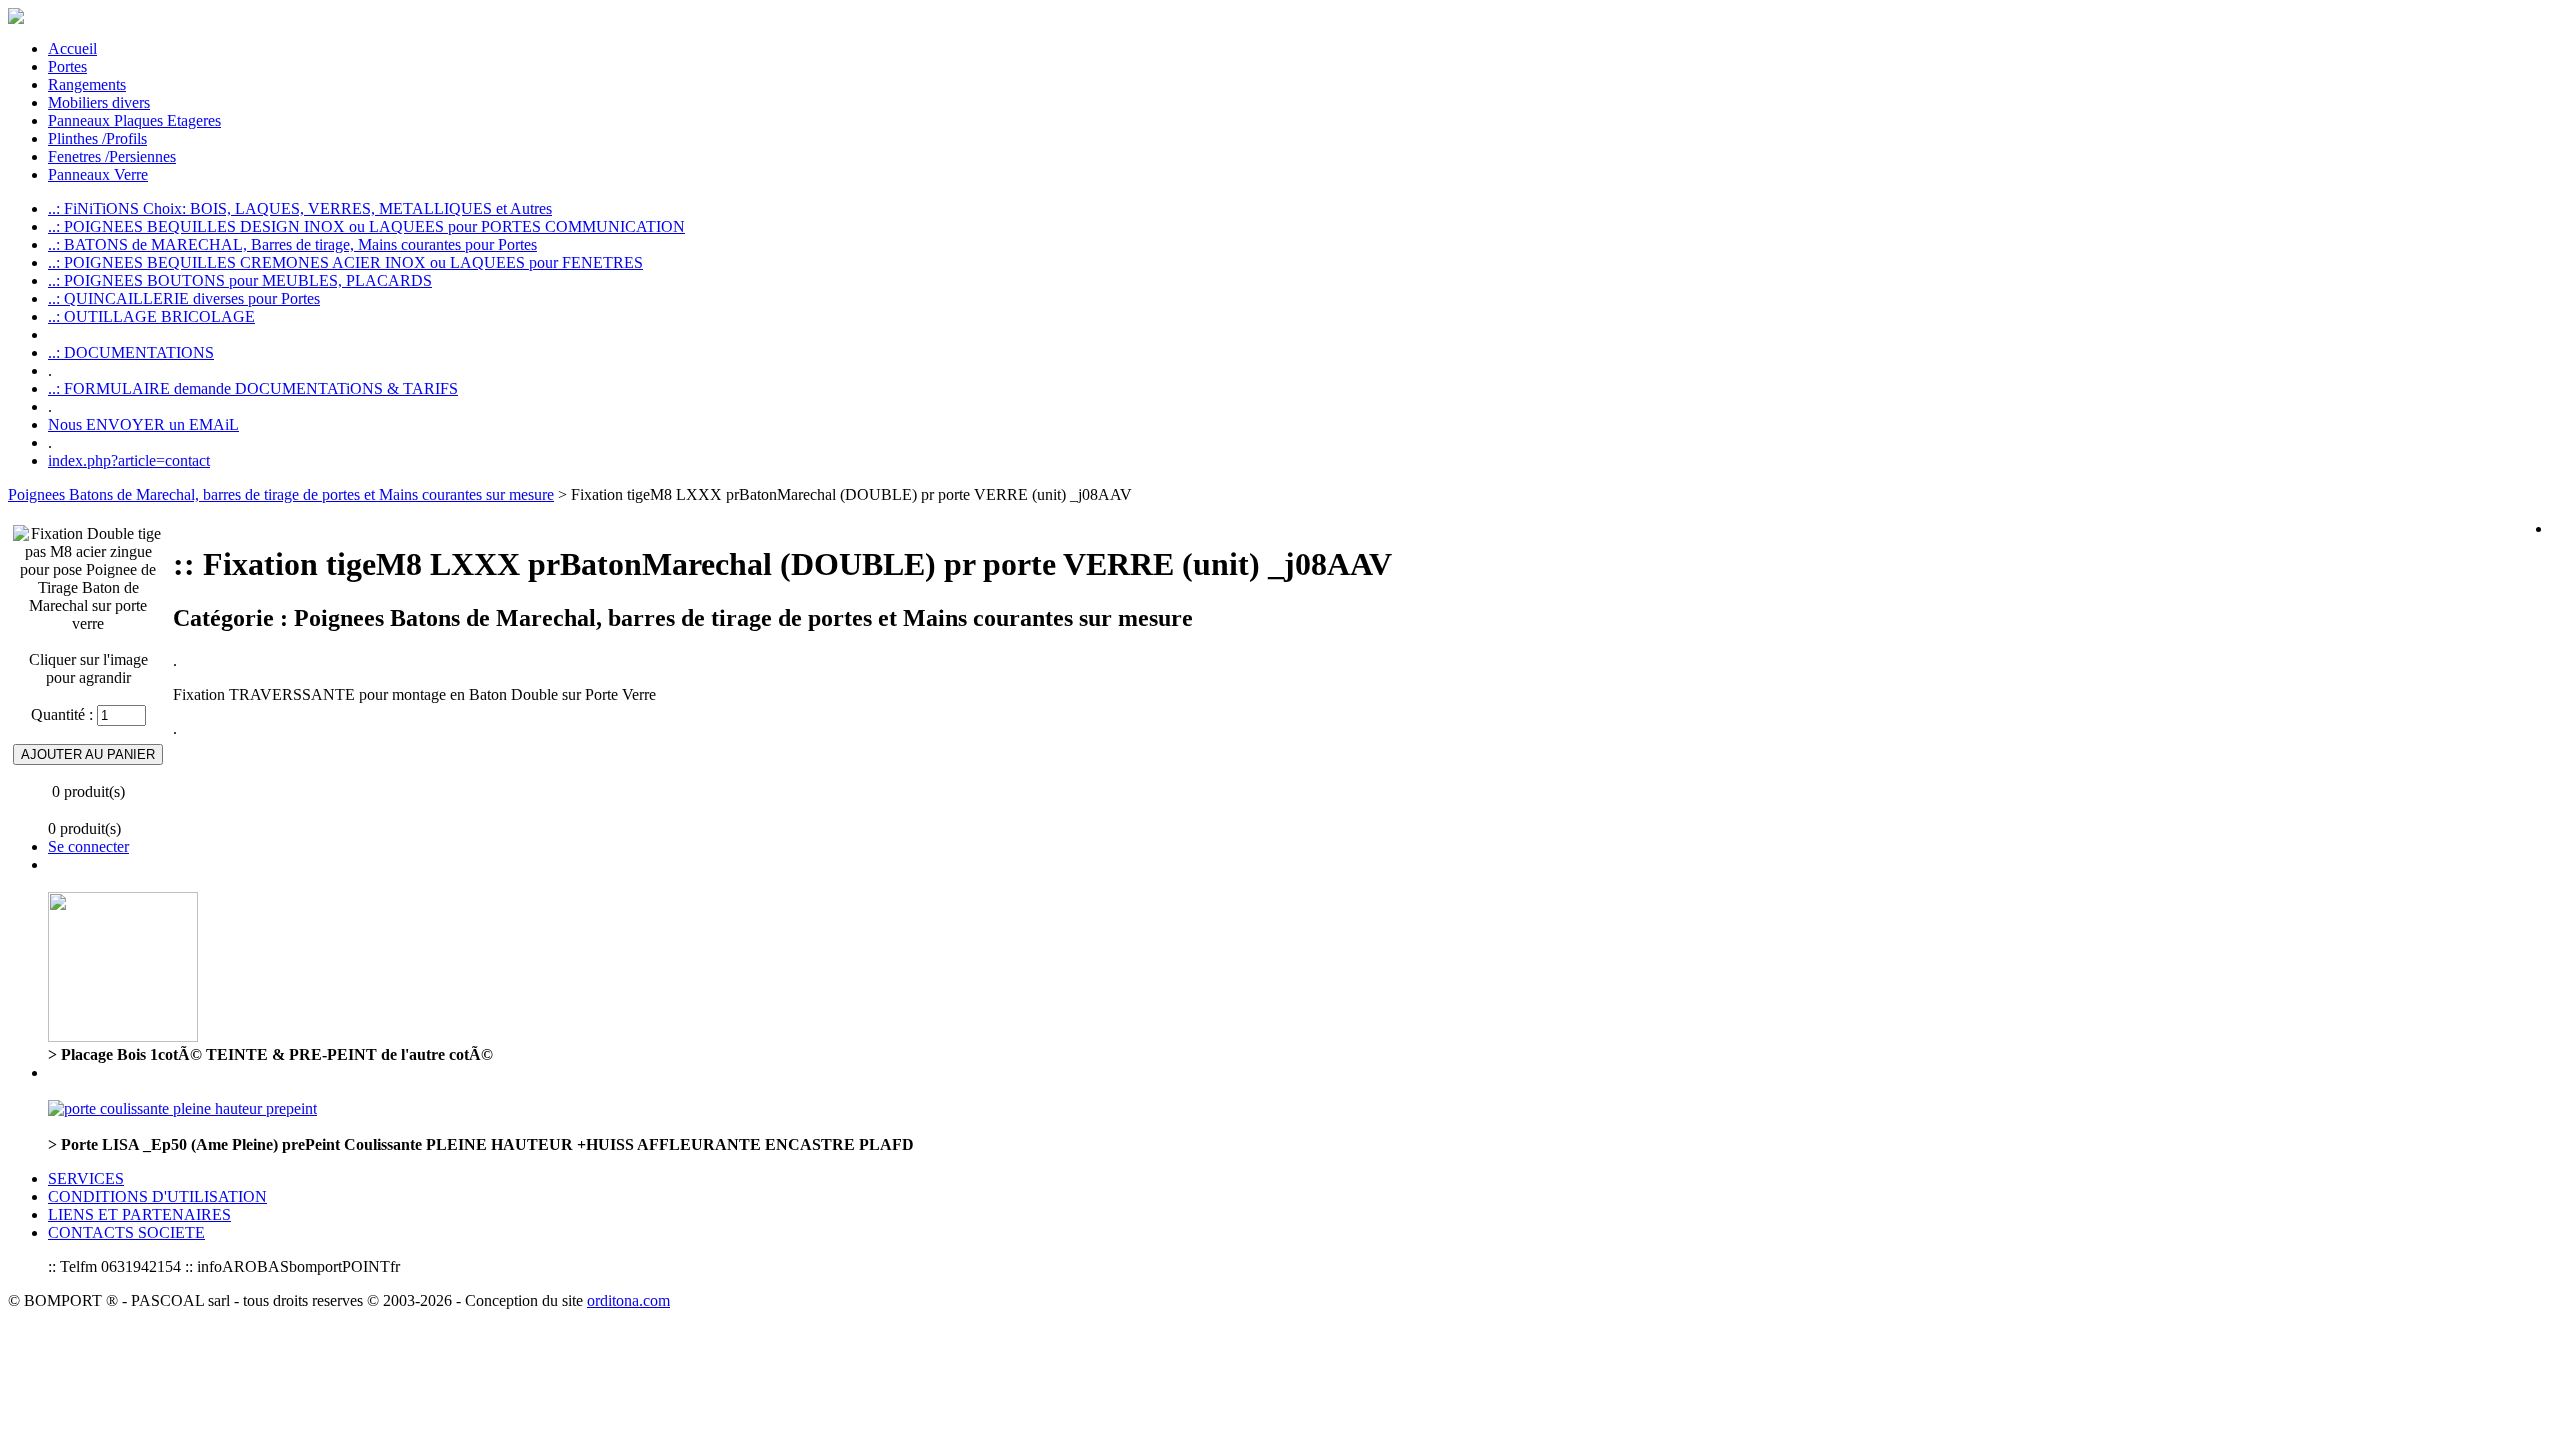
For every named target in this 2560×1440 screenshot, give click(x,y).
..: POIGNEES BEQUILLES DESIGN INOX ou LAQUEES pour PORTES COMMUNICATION (366, 226)
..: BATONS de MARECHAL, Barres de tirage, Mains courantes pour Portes (292, 244)
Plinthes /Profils (97, 138)
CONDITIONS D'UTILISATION (157, 1196)
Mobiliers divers (99, 102)
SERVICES (86, 1178)
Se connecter (88, 846)
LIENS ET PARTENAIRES (139, 1214)
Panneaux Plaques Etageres (134, 120)
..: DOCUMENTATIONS (131, 352)
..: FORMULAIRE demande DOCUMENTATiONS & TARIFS (253, 388)
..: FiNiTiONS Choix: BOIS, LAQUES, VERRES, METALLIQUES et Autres (300, 208)
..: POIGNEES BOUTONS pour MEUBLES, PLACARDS (240, 280)
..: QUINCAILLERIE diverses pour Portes (184, 298)
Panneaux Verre (98, 174)
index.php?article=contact (129, 460)
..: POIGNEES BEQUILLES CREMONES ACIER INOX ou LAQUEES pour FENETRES (345, 262)
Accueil (72, 48)
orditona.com (628, 1300)
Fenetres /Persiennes (112, 156)
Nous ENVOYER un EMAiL (143, 424)
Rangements (87, 84)
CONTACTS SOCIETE (126, 1232)
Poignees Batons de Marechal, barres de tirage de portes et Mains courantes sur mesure (281, 494)
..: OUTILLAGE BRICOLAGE (151, 316)
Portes (67, 66)
